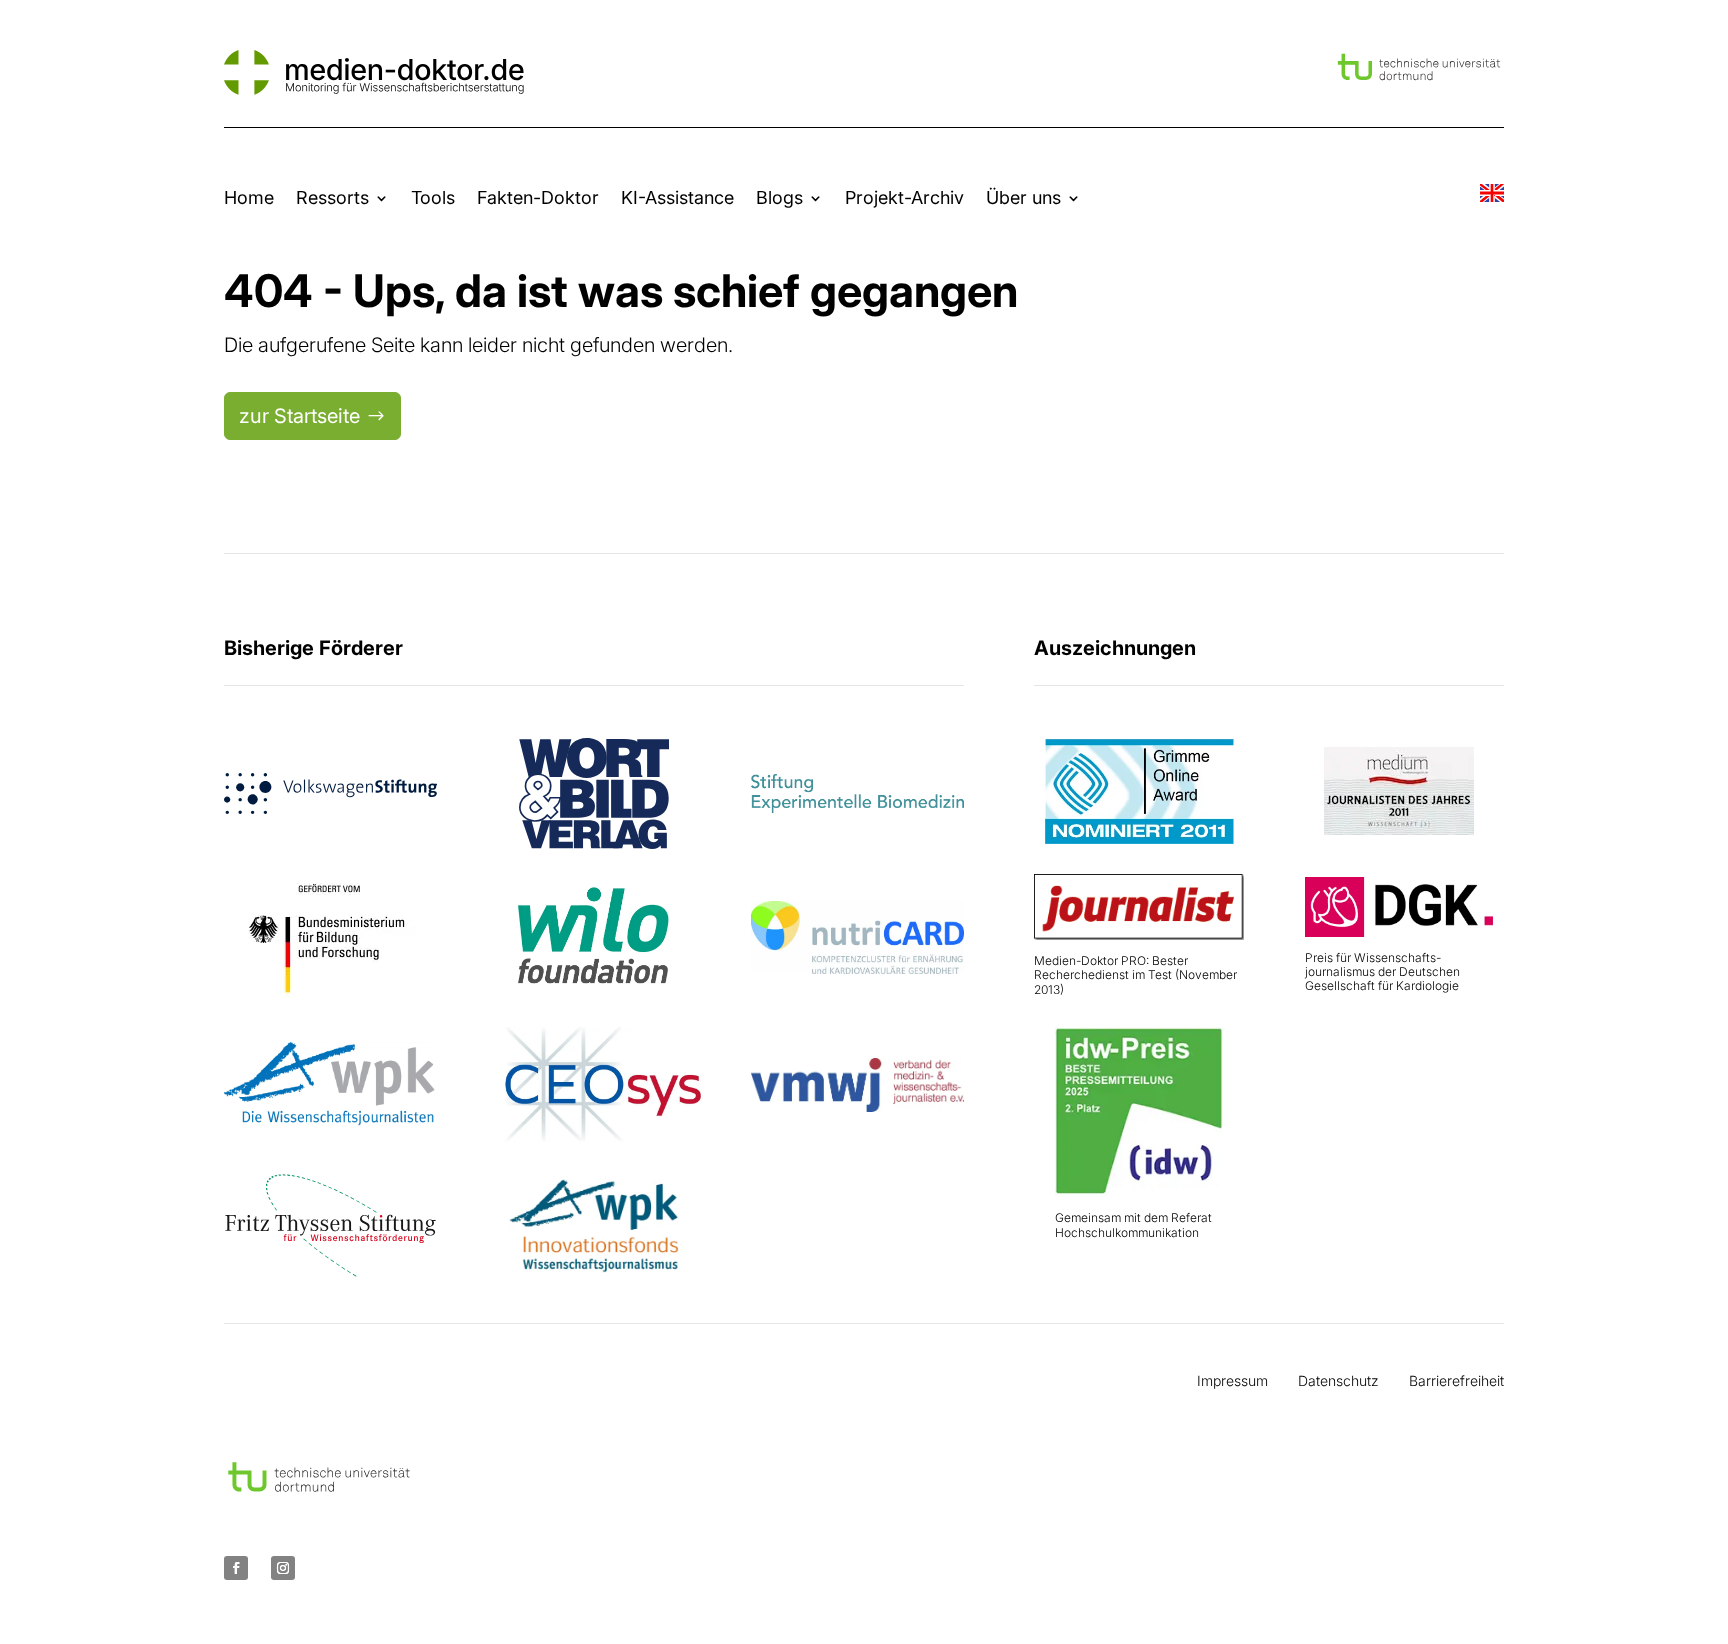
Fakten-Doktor (538, 197)
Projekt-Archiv (904, 197)
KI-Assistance (677, 197)
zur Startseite (299, 416)
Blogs (779, 197)
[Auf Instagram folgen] (283, 1568)
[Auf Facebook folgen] (236, 1568)
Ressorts (332, 197)
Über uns (1023, 197)
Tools (433, 197)
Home (249, 197)
